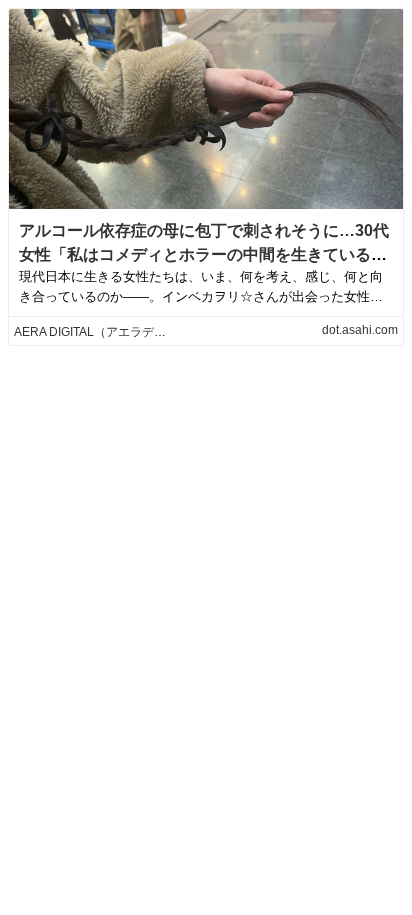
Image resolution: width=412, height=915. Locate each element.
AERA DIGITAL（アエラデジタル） (108, 332)
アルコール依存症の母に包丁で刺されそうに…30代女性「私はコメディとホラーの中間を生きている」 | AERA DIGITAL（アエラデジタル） (204, 254)
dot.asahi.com (360, 330)
